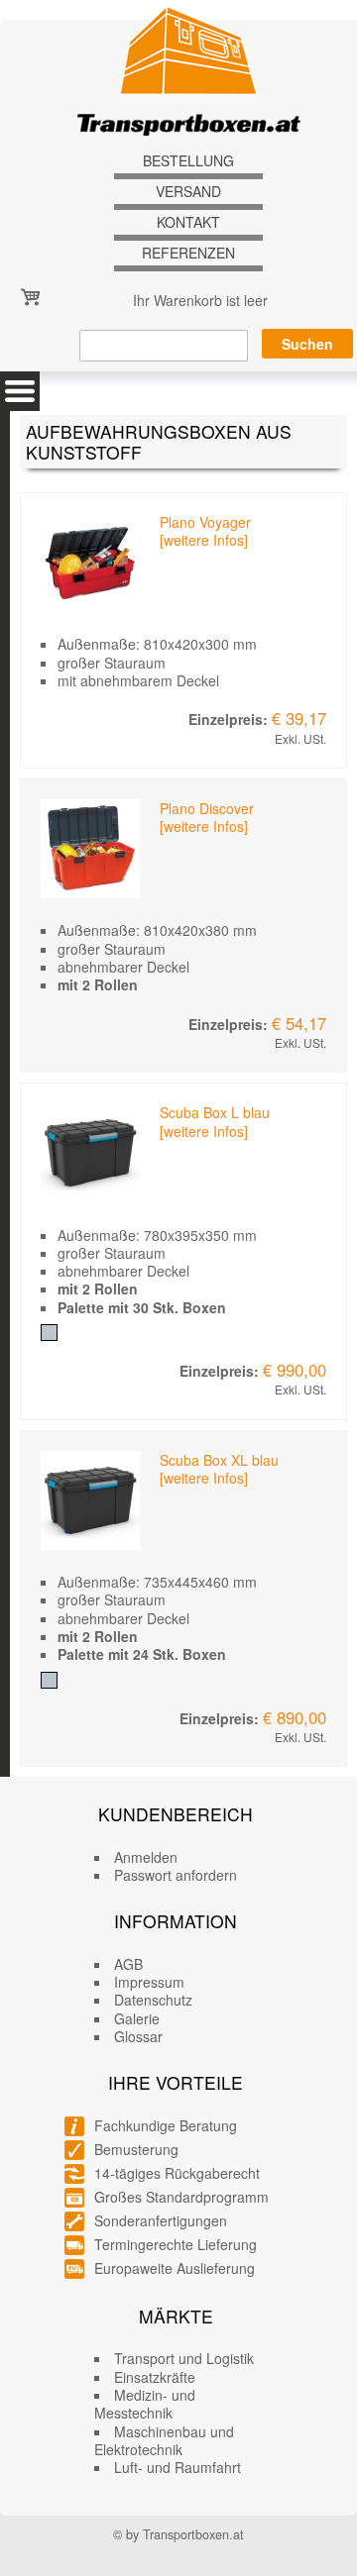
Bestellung (188, 161)
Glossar (138, 2036)
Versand (188, 192)
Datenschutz (153, 2000)
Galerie (137, 2018)
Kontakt (188, 222)
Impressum (149, 1982)
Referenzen (188, 253)
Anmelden (146, 1857)
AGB (128, 1964)
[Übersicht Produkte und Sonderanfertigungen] (20, 391)
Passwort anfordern (176, 1875)
